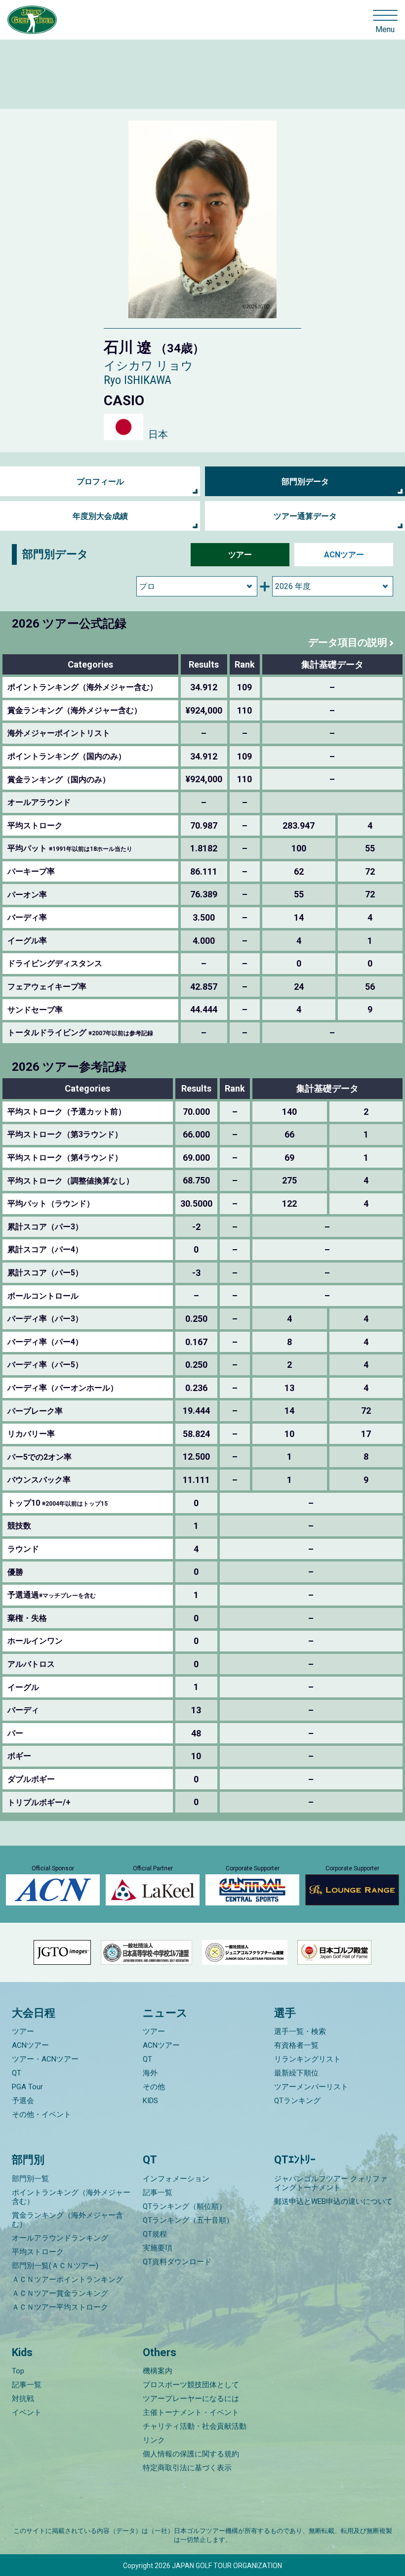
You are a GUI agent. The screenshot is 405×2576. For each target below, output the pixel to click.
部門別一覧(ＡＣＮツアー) (55, 2266)
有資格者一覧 (296, 2045)
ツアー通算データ (305, 516)
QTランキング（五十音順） (188, 2220)
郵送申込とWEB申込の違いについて (333, 2201)
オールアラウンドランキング (60, 2238)
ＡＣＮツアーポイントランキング (67, 2280)
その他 (154, 2087)
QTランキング (297, 2101)
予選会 (23, 2101)
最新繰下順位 (296, 2073)
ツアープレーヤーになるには (191, 2399)
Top (18, 2371)
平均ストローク (38, 2252)
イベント (27, 2412)
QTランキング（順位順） (184, 2206)
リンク (154, 2440)
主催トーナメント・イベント (191, 2412)
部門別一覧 (30, 2179)
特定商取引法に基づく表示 (187, 2468)
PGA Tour (27, 2087)
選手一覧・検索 (300, 2031)
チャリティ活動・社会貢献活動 (195, 2426)
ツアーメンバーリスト (311, 2087)
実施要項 (158, 2248)
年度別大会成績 (100, 516)
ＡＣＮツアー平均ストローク (60, 2307)
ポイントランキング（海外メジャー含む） (71, 2197)
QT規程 (155, 2234)
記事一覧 (158, 2193)
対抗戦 (23, 2399)
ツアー (240, 555)
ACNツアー (344, 555)
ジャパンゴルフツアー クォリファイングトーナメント (331, 2183)
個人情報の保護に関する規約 (191, 2454)
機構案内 (158, 2371)
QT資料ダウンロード (177, 2262)
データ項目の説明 (348, 642)
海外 (150, 2073)
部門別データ (305, 482)
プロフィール (100, 482)
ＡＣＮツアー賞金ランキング (60, 2293)
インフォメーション (176, 2179)
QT (17, 2073)
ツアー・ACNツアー (45, 2059)
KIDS (150, 2101)
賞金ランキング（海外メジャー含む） (67, 2220)
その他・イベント (41, 2114)
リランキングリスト (307, 2059)
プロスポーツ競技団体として (191, 2385)
